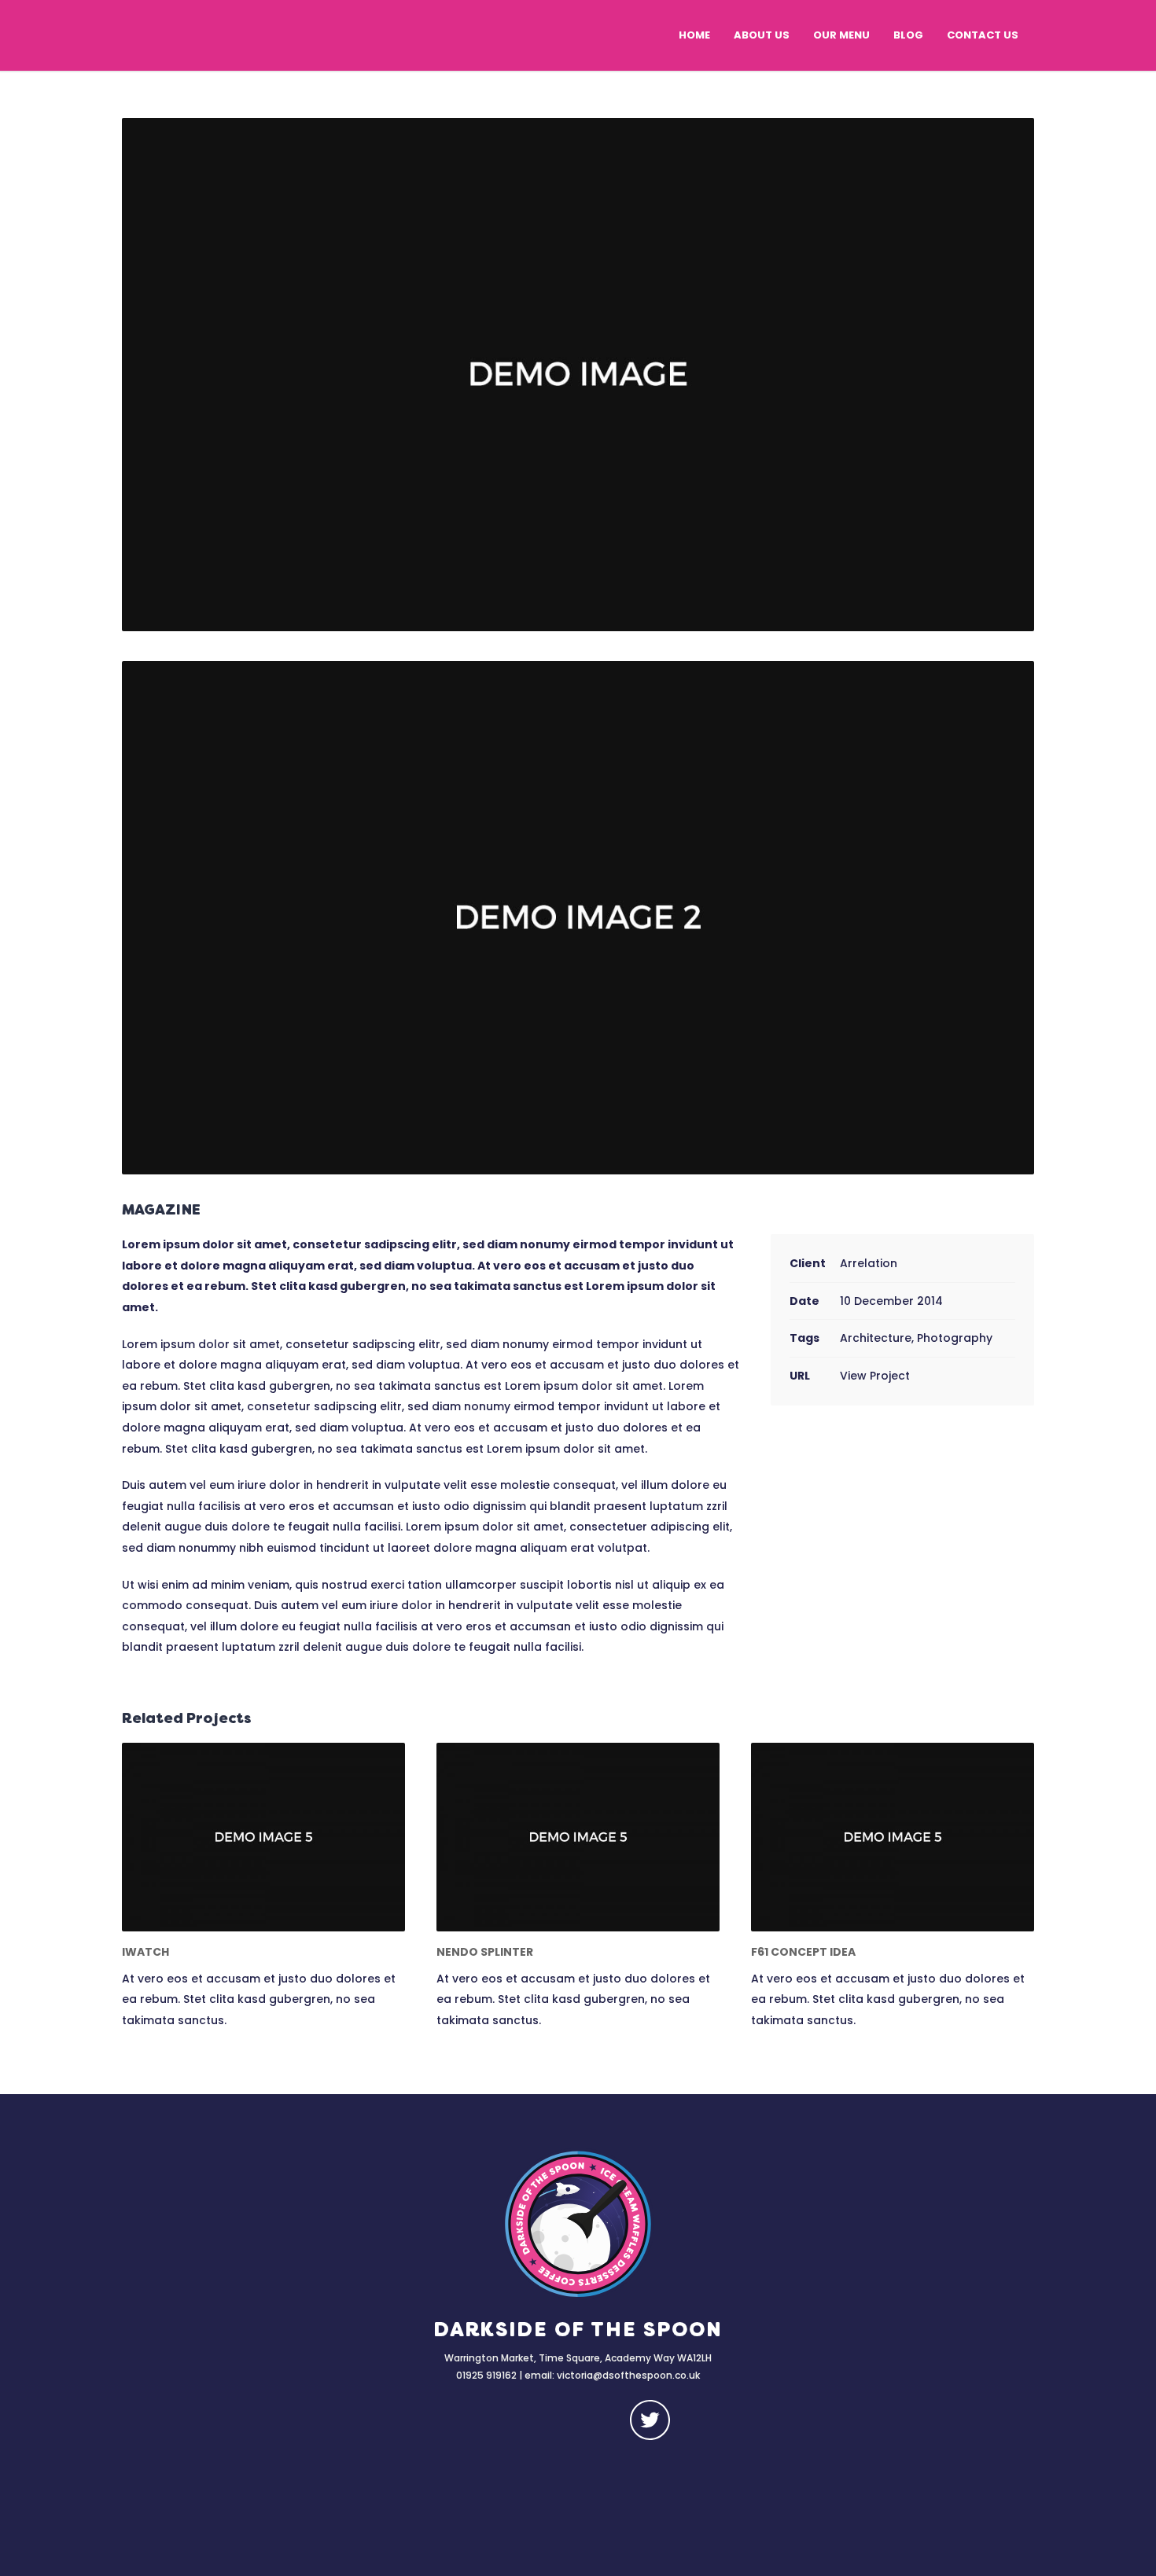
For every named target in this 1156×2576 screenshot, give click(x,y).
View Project (875, 1376)
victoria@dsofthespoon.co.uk (628, 2375)
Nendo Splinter (485, 1952)
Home (694, 35)
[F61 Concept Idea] (893, 1837)
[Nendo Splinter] (578, 1837)
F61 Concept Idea (803, 1952)
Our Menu (841, 35)
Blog (908, 35)
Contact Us (983, 35)
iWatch (145, 1952)
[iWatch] (263, 1837)
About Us (762, 35)
